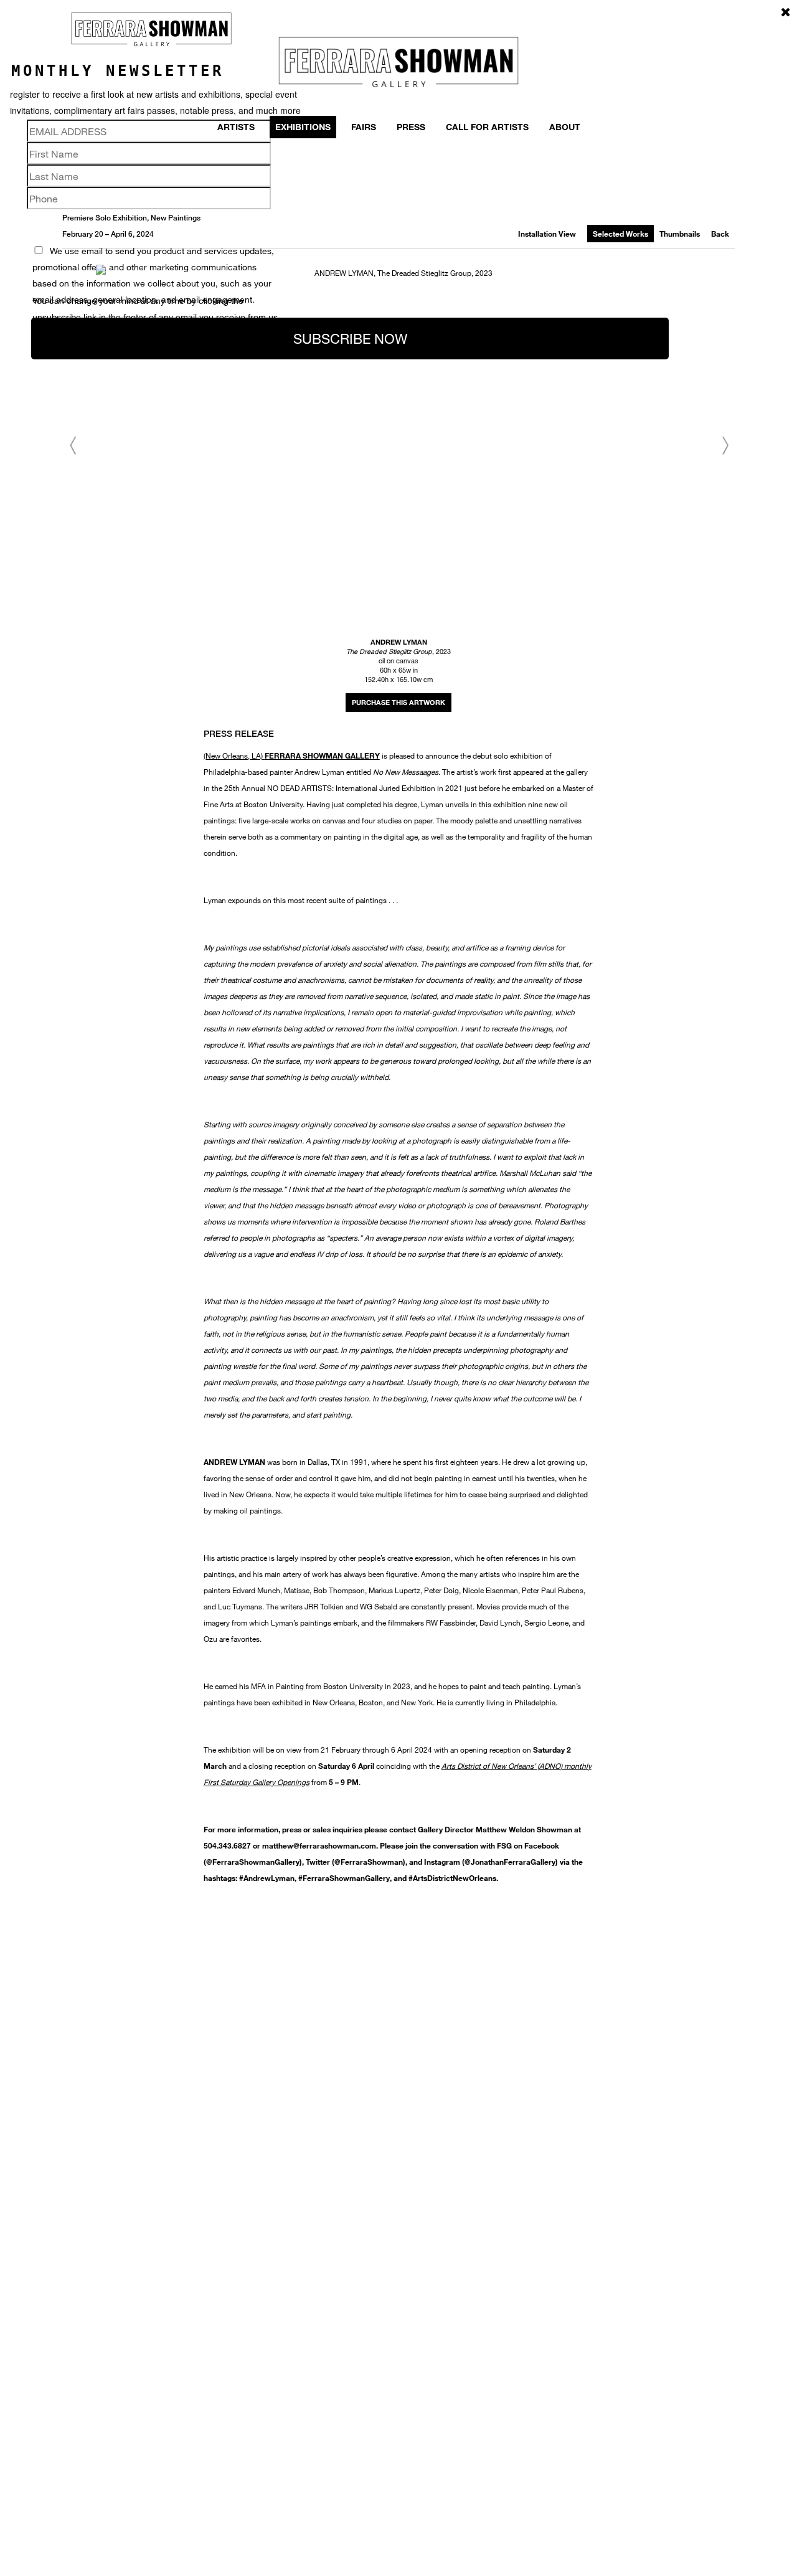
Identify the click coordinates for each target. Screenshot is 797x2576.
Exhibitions (303, 127)
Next (725, 446)
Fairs (364, 127)
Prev (72, 446)
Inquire (398, 703)
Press (411, 127)
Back (720, 234)
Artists (236, 127)
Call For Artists (487, 127)
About (565, 127)
